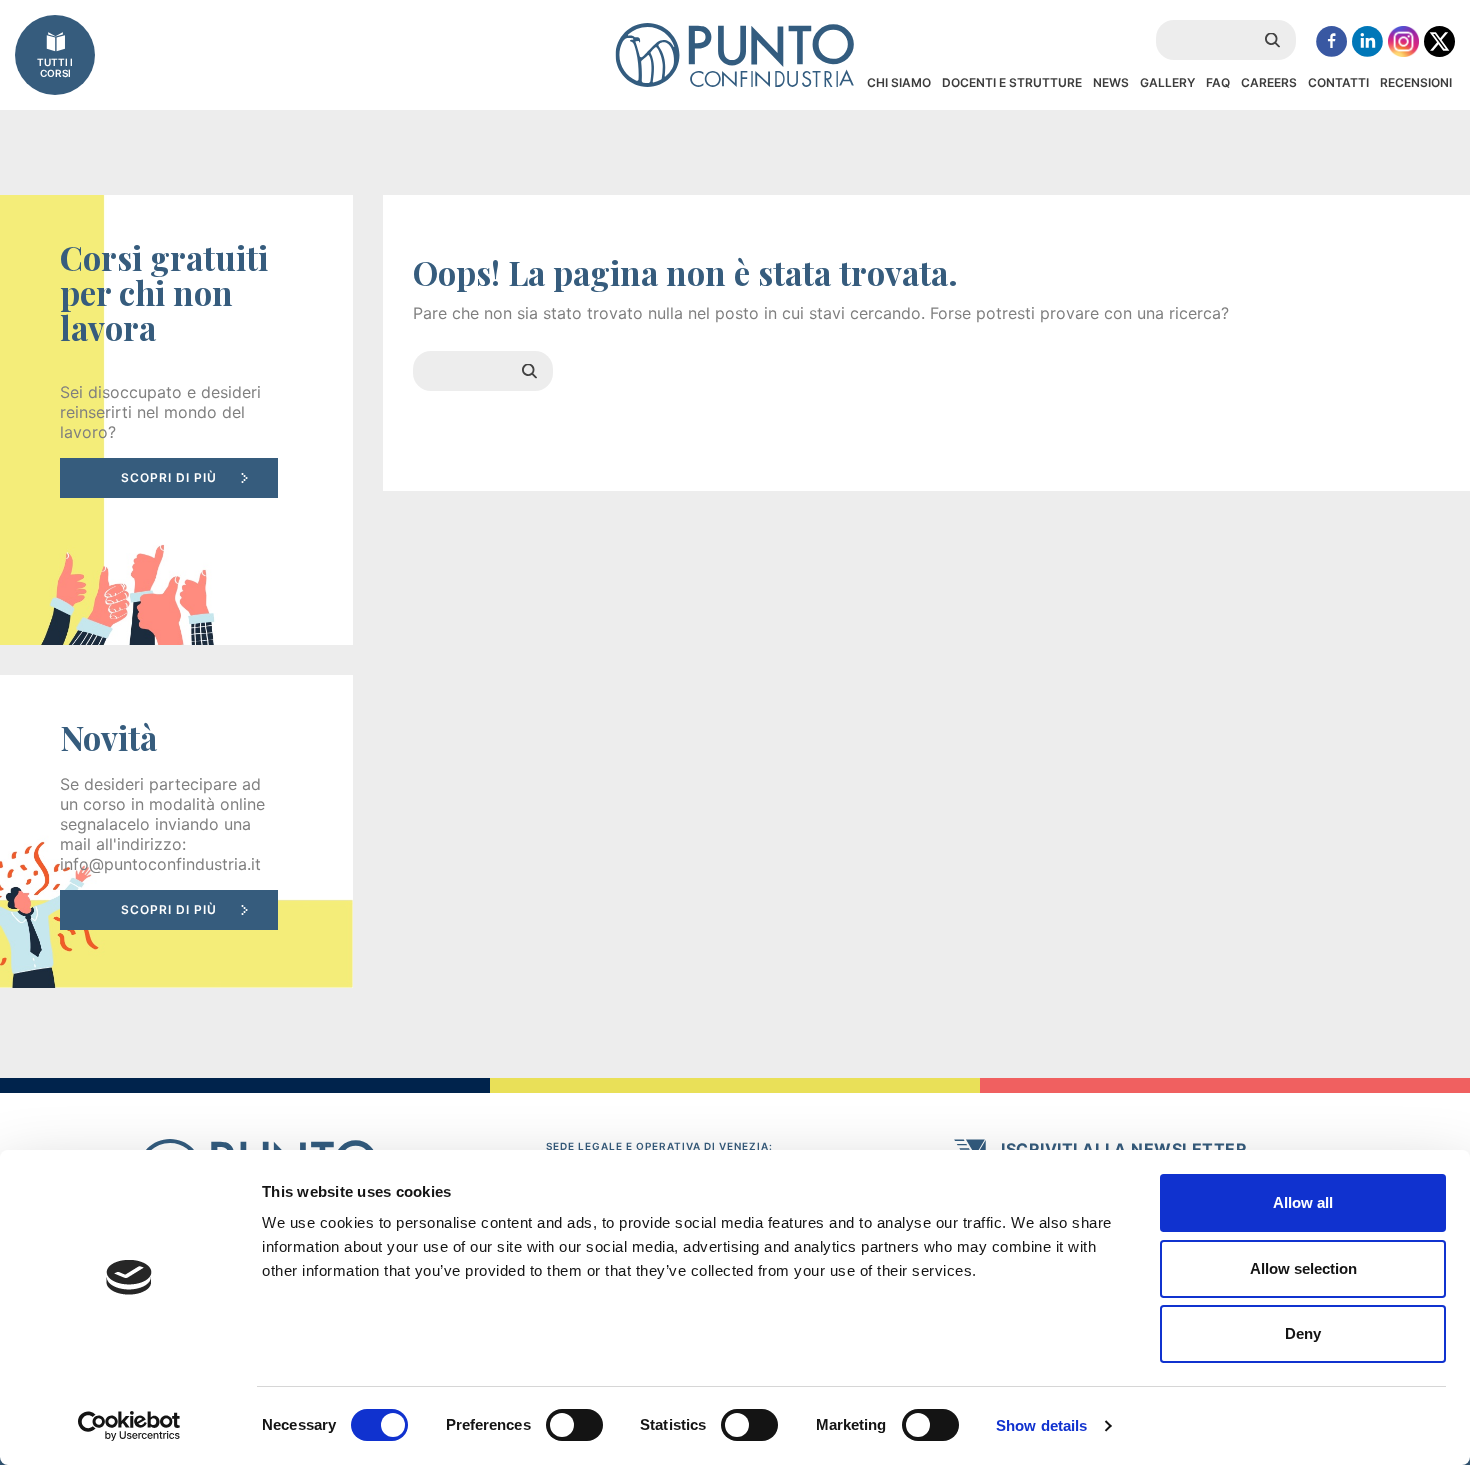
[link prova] (176, 831)
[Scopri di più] (176, 420)
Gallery (1167, 82)
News (1111, 82)
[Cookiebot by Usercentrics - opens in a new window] (129, 1426)
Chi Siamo (899, 82)
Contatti (1338, 82)
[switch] (574, 1425)
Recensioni (1416, 82)
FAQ (1218, 82)
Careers (1269, 82)
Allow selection (1303, 1268)
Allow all (1303, 1202)
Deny (1303, 1333)
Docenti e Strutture (1012, 82)
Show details (1041, 1425)
